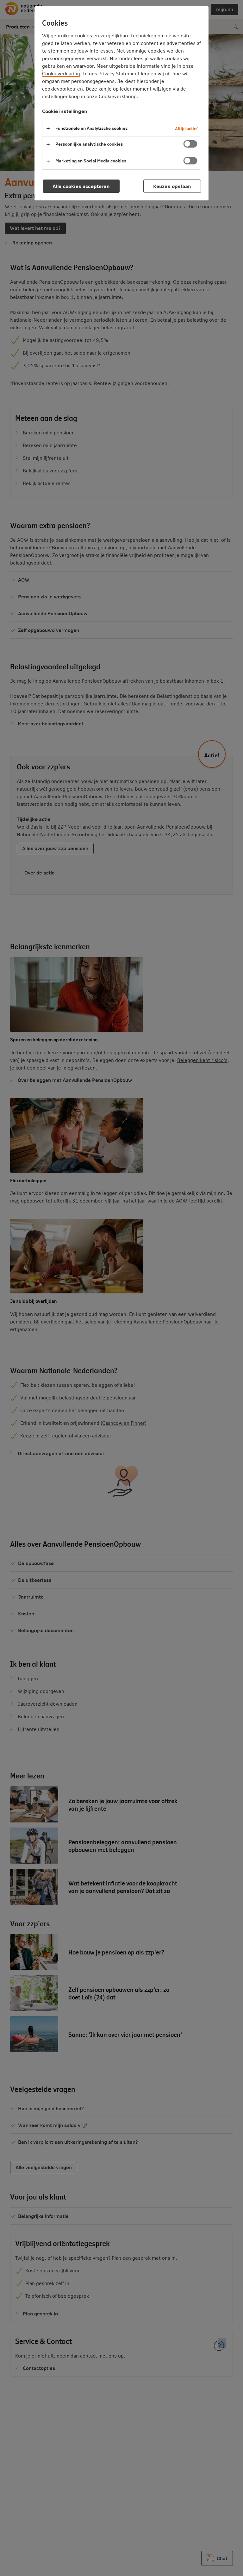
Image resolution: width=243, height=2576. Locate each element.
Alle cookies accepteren (81, 186)
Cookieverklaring (61, 73)
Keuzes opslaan (172, 186)
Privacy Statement (119, 73)
